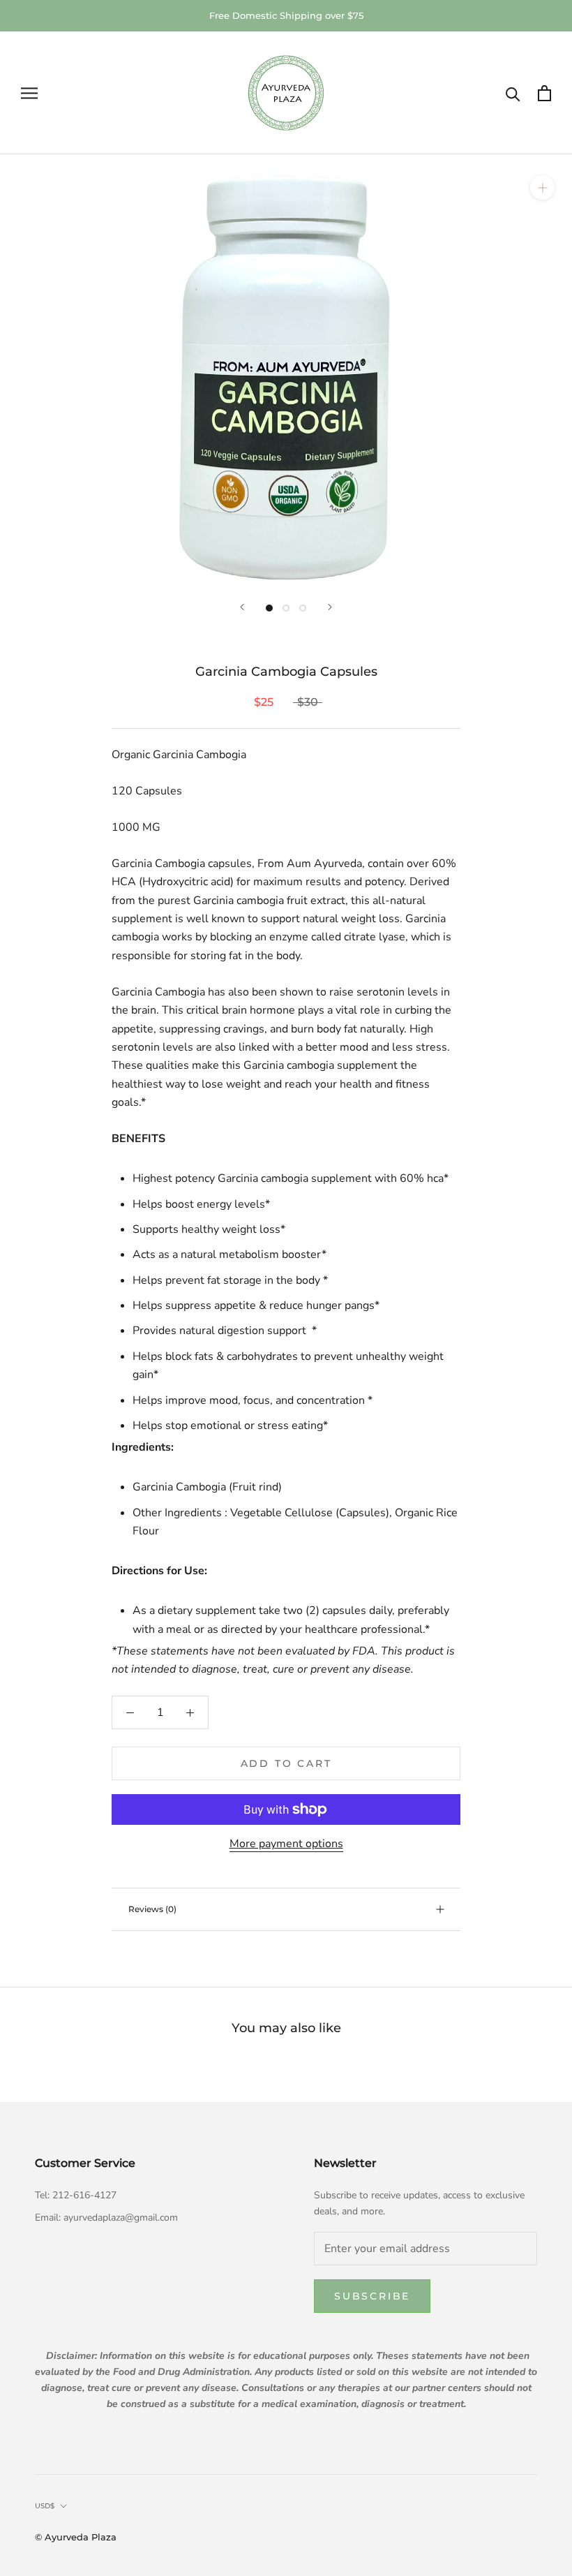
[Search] (513, 93)
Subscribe (372, 2296)
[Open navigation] (29, 94)
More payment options (286, 1844)
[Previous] (242, 607)
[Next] (330, 607)
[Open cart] (544, 93)
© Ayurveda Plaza (76, 2537)
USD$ (45, 2506)
